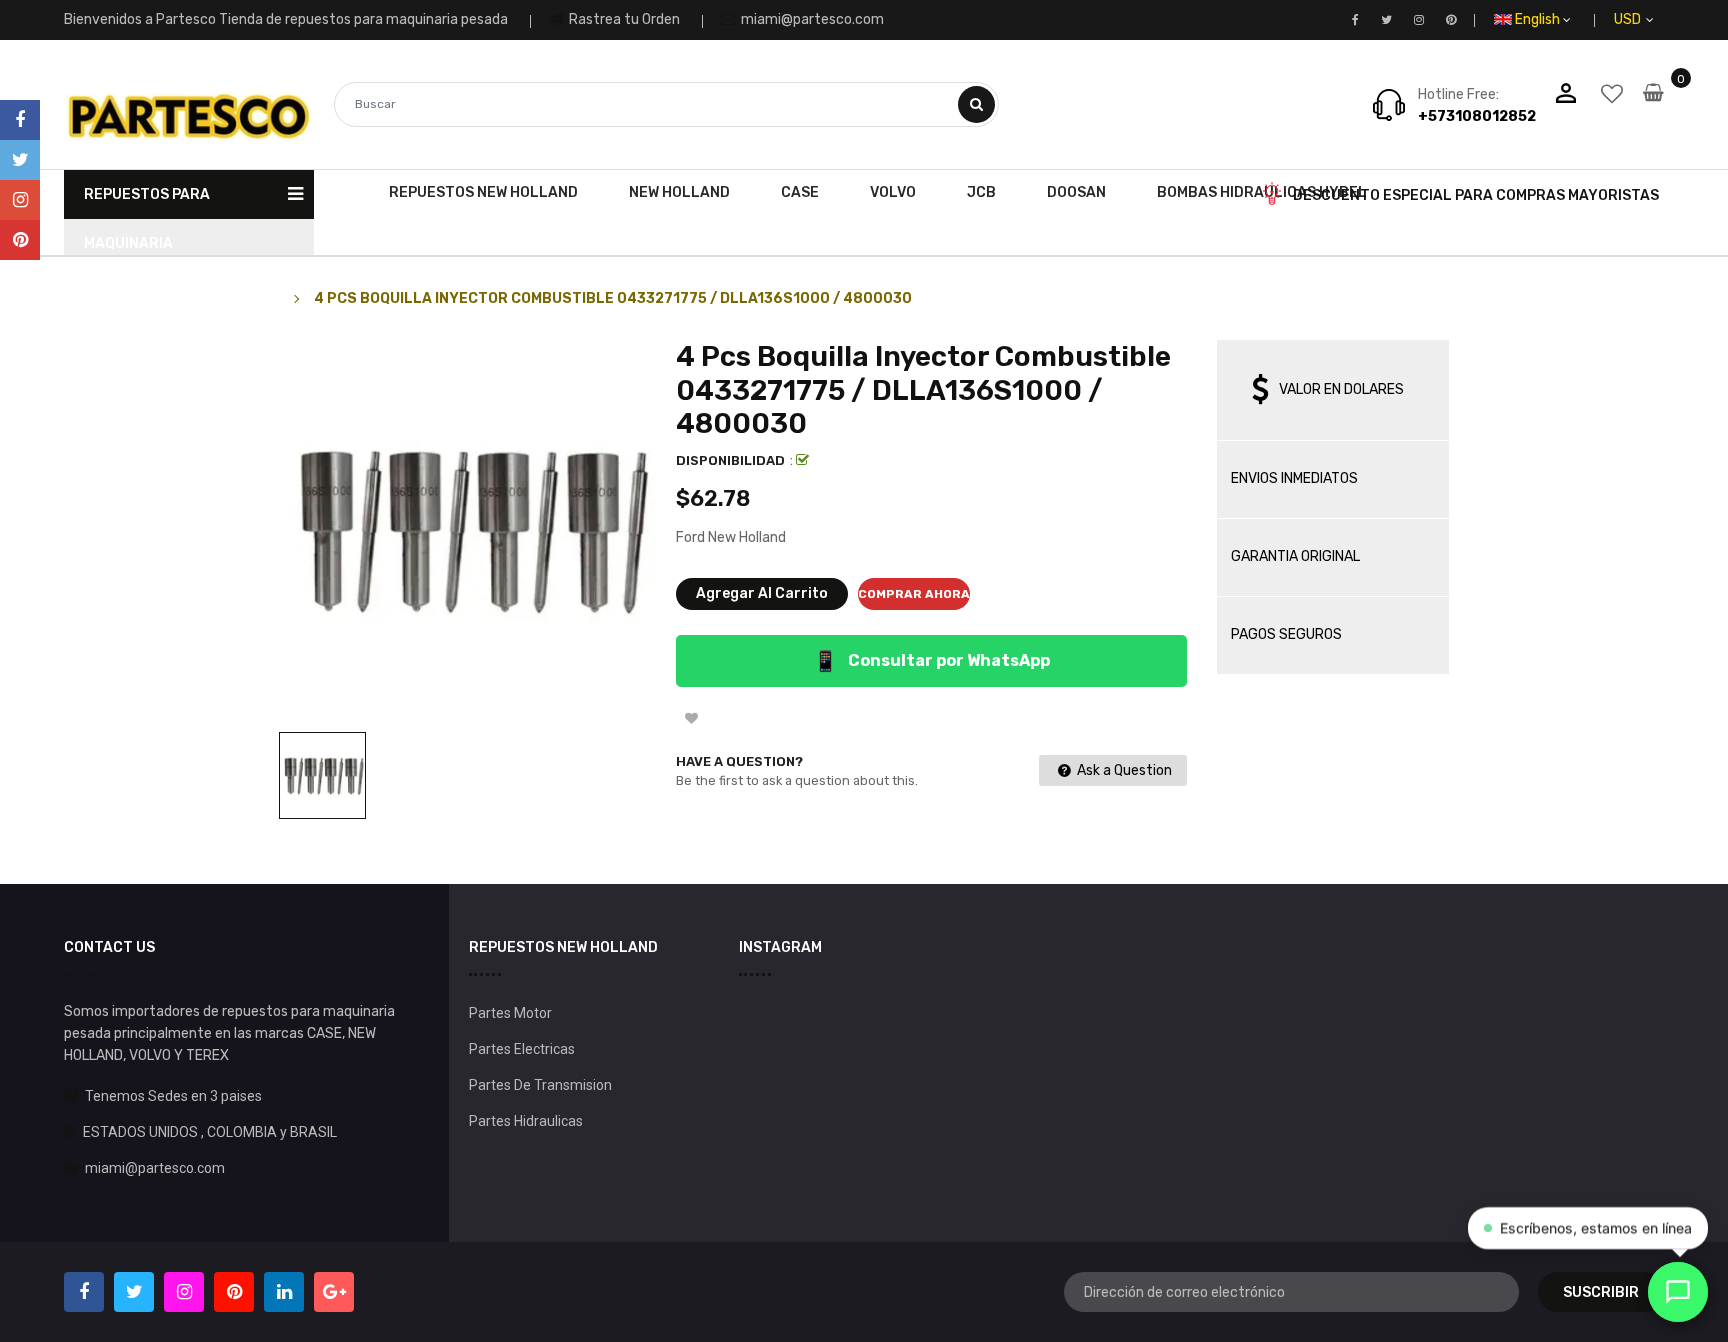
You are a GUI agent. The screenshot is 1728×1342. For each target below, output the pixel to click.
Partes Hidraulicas (526, 1121)
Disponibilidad (730, 460)
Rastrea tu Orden (623, 19)
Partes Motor (510, 1013)
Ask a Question (1123, 770)
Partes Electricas (522, 1049)
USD (1650, 19)
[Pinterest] (20, 240)
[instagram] (20, 200)
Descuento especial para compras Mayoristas (1476, 195)
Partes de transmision (540, 1085)
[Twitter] (20, 160)
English (1539, 19)
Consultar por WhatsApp (931, 661)
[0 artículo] (1653, 106)
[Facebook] (20, 120)
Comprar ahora (914, 594)
